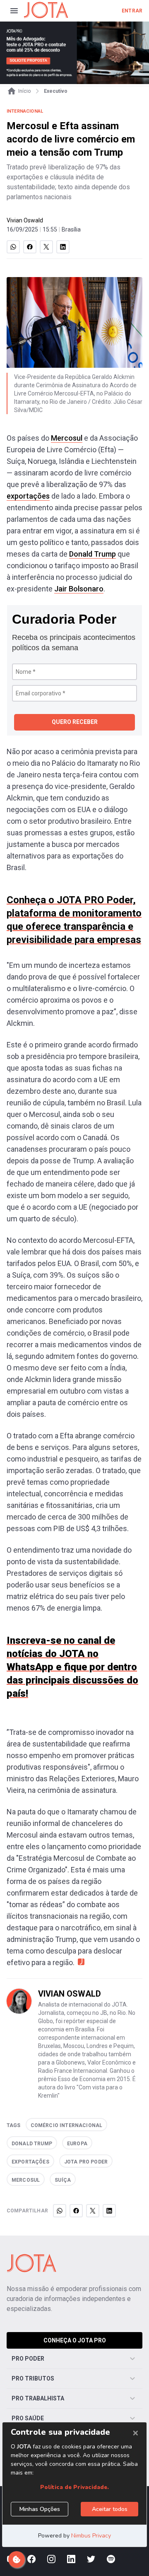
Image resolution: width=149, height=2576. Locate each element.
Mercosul (67, 438)
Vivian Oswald (25, 220)
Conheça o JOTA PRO (75, 2340)
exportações (28, 496)
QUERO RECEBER (75, 722)
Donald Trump (93, 554)
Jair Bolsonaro (79, 589)
